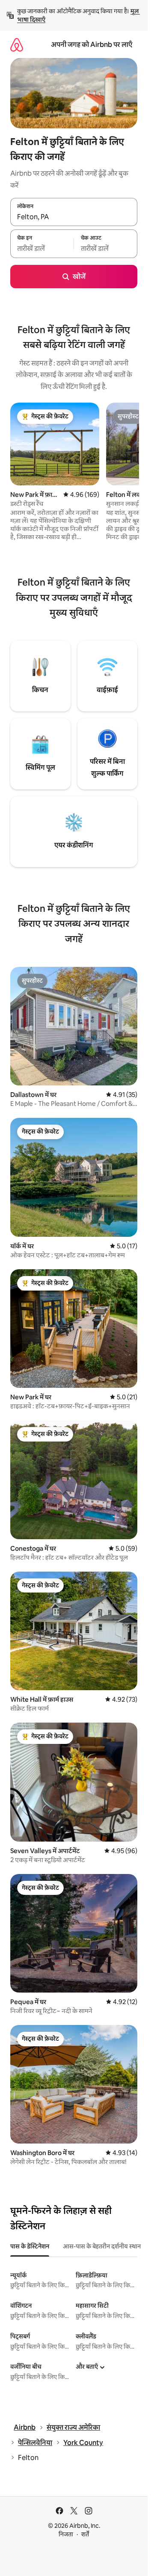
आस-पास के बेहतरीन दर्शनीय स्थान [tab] (102, 2246)
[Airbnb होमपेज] (17, 45)
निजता (66, 2534)
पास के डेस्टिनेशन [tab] (30, 2246)
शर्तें (85, 2534)
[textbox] (42, 249)
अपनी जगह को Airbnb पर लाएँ (92, 45)
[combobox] (74, 217)
